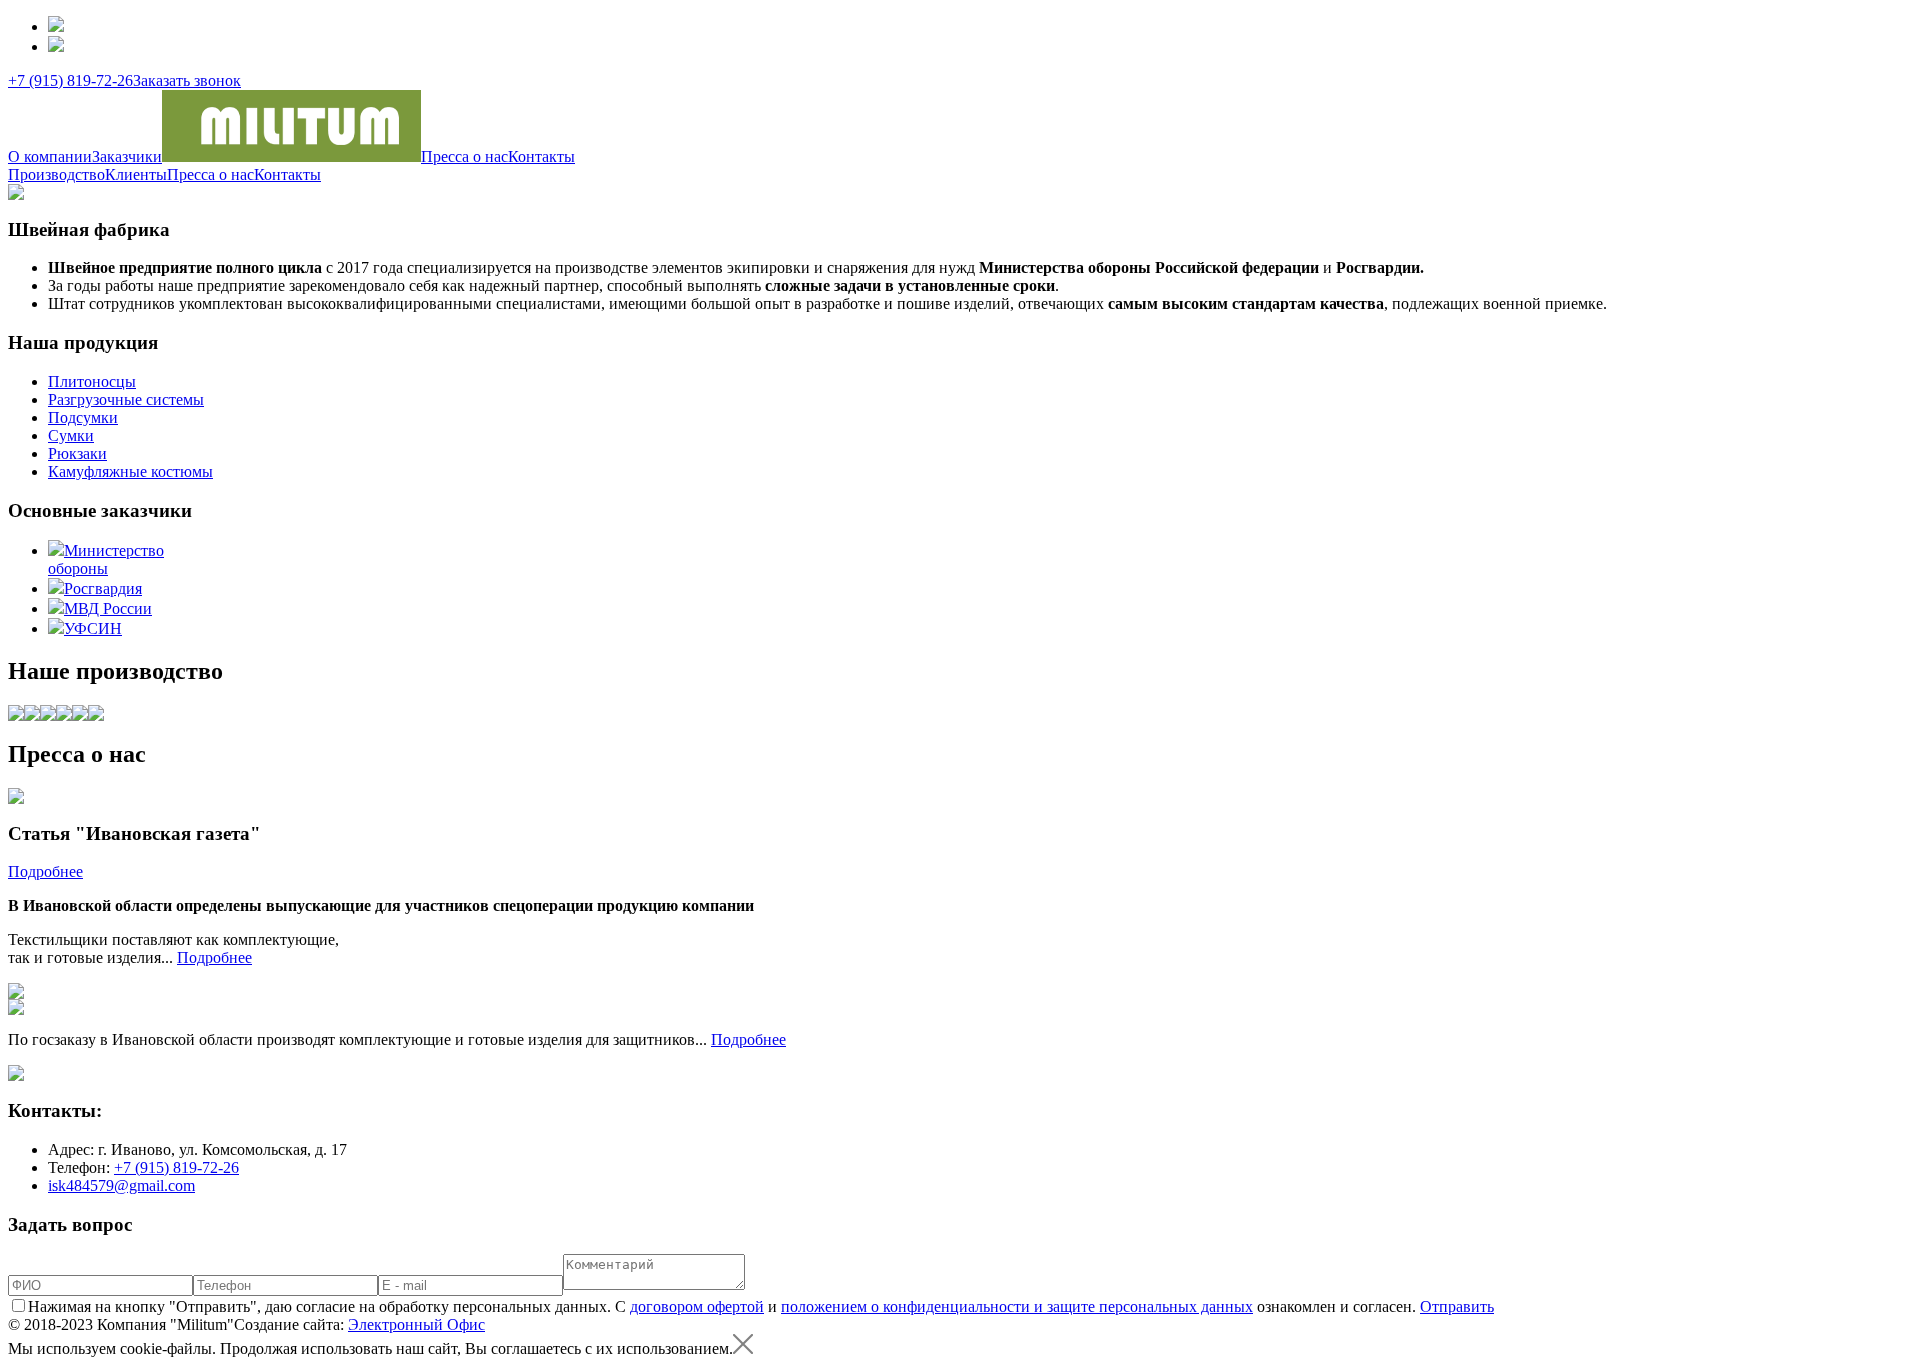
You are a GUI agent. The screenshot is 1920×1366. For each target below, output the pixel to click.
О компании (50, 156)
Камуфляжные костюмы (130, 471)
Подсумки (83, 417)
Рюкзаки (77, 453)
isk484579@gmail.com (121, 1185)
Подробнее (45, 871)
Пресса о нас (464, 156)
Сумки (71, 435)
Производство (56, 174)
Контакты (541, 156)
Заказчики (127, 156)
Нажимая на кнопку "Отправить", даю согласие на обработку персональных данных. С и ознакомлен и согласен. (724, 1306)
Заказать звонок (187, 80)
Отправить (1457, 1306)
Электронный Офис (416, 1324)
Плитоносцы (92, 381)
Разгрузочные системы (126, 399)
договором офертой (697, 1306)
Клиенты (136, 174)
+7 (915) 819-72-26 (70, 80)
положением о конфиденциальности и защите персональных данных (1017, 1306)
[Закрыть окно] (743, 1348)
